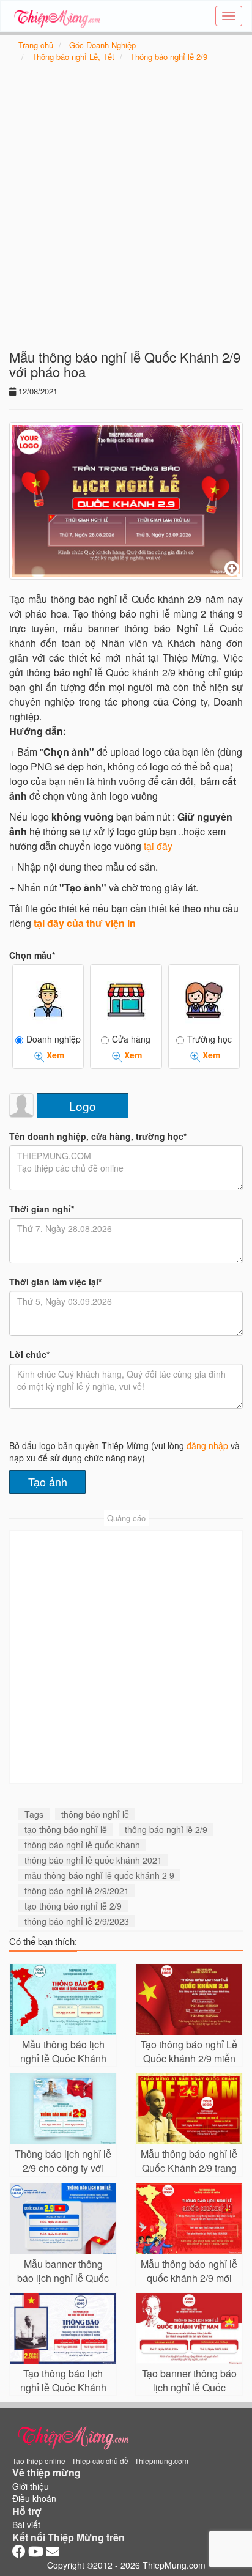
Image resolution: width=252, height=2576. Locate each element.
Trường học (209, 1039)
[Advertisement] (126, 212)
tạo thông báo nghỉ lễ (66, 1829)
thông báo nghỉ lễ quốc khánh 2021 (93, 1860)
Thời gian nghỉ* (42, 1209)
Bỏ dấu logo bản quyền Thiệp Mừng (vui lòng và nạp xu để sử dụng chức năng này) (124, 1452)
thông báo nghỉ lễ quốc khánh (82, 1845)
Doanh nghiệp (54, 1039)
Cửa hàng (131, 1039)
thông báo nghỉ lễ (95, 1814)
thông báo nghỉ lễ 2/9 (166, 1829)
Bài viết (26, 2525)
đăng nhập (207, 1445)
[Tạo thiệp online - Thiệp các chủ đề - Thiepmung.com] (57, 16)
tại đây (158, 846)
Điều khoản (34, 2498)
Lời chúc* (29, 1354)
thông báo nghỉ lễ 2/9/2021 (77, 1891)
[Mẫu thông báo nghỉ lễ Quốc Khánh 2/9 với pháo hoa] (126, 501)
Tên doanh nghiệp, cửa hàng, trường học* (98, 1136)
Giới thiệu (31, 2486)
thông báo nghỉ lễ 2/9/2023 (77, 1921)
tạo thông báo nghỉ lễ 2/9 (73, 1906)
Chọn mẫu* (32, 955)
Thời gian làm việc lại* (55, 1282)
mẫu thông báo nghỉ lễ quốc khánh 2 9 (99, 1875)
